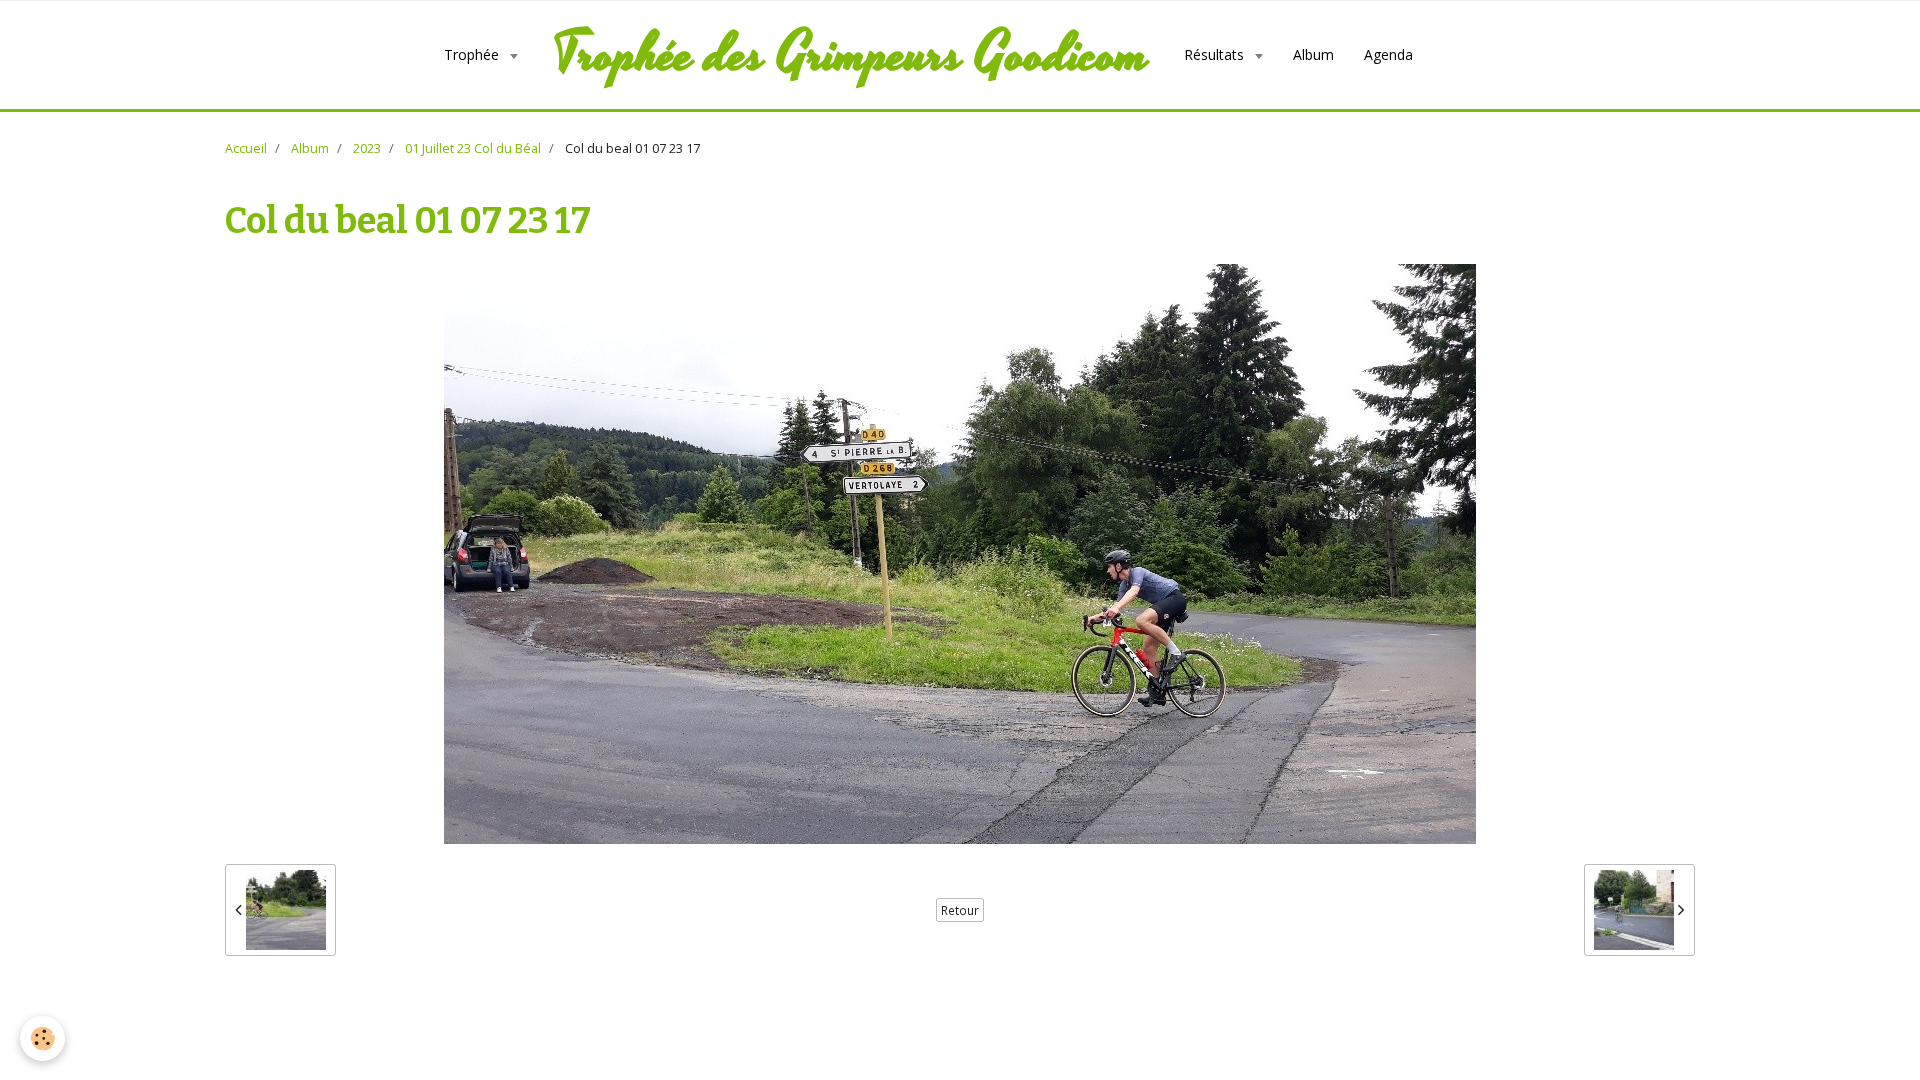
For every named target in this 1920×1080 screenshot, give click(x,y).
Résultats (1216, 54)
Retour (960, 910)
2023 (367, 148)
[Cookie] (42, 1038)
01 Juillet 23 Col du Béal (473, 148)
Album (1313, 54)
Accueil (246, 148)
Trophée (473, 54)
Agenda (1388, 54)
